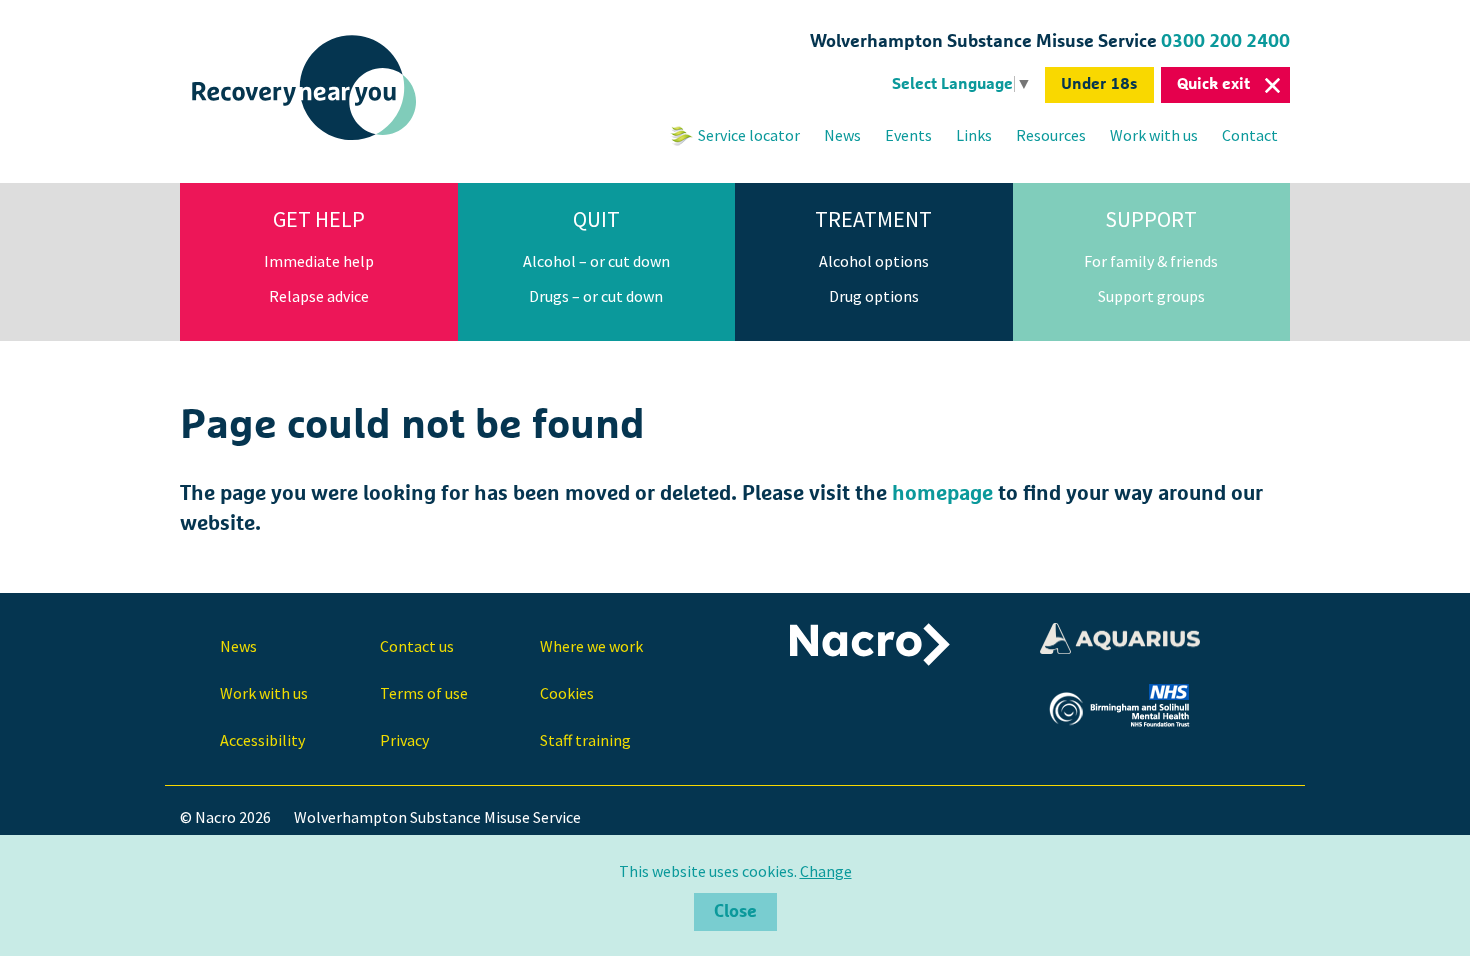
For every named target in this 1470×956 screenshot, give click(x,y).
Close (735, 912)
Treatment (873, 219)
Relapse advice (319, 296)
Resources (1051, 135)
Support (1151, 219)
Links (974, 135)
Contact (1250, 135)
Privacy (404, 740)
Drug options (874, 296)
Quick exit (1213, 84)
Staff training (585, 740)
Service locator (749, 135)
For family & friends (1151, 261)
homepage (942, 493)
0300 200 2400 (1225, 42)
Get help (319, 219)
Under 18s (1099, 84)
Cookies (567, 693)
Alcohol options (874, 261)
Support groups (1151, 296)
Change (826, 871)
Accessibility (262, 740)
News (842, 135)
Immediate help (319, 261)
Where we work (591, 646)
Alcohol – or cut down (596, 261)
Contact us (417, 646)
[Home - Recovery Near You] (305, 141)
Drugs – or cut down (596, 296)
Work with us (1154, 135)
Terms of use (424, 693)
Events (908, 135)
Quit (596, 219)
